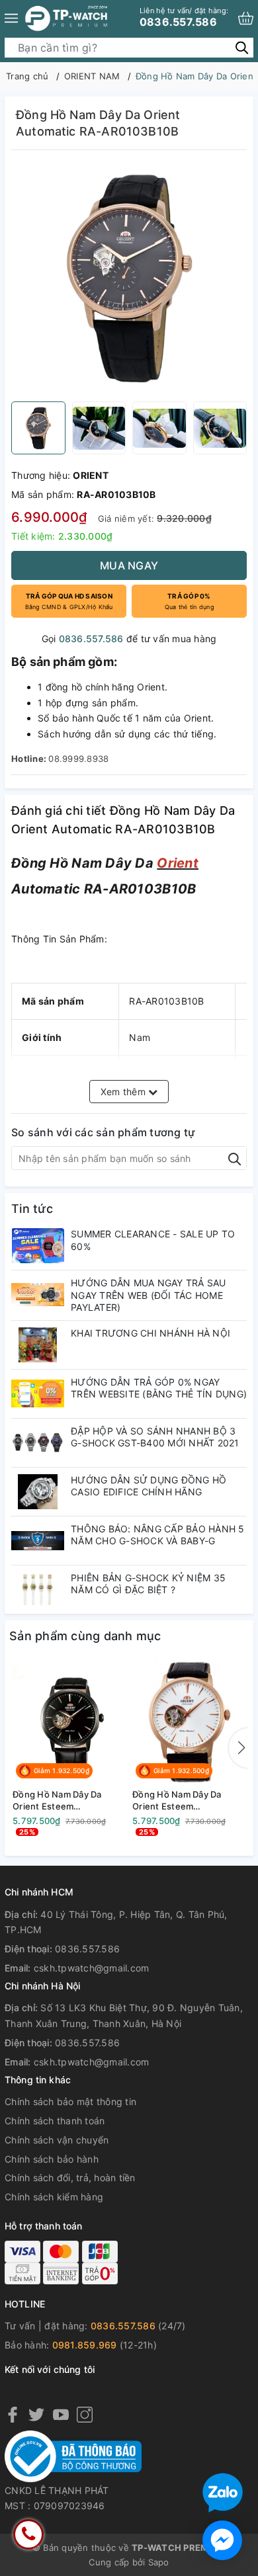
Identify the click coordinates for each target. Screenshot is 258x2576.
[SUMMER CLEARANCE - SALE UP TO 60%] (38, 1246)
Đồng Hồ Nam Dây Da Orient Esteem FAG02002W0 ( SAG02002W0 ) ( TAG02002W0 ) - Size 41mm (178, 1801)
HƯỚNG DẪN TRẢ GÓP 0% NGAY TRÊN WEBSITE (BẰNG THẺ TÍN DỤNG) (159, 1388)
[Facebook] (13, 2414)
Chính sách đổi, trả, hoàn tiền (70, 2178)
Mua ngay (129, 565)
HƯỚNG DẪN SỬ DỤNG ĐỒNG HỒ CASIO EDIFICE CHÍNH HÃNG (149, 1486)
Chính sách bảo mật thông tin (70, 2101)
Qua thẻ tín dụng (189, 601)
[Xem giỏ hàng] (246, 18)
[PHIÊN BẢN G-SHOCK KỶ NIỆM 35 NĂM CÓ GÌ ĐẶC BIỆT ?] (38, 1590)
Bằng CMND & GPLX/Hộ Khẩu (69, 601)
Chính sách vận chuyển (57, 2140)
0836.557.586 (184, 17)
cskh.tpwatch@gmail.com (92, 1968)
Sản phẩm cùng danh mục (85, 1636)
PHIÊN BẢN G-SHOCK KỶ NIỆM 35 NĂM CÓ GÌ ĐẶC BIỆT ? (148, 1584)
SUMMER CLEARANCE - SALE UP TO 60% (153, 1240)
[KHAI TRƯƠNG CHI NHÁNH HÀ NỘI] (38, 1345)
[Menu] (11, 18)
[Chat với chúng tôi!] (222, 2540)
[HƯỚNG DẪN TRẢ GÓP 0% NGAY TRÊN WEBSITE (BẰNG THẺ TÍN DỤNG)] (38, 1394)
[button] (239, 1748)
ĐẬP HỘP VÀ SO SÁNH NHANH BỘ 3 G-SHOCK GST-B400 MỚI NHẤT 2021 (155, 1437)
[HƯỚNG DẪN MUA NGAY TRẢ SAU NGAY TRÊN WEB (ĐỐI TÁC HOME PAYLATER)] (38, 1295)
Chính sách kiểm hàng (54, 2197)
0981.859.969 (85, 2345)
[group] (129, 279)
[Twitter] (36, 2414)
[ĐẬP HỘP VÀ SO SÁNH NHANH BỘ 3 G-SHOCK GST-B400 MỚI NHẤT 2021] (38, 1443)
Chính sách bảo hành (52, 2159)
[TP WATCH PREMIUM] (66, 18)
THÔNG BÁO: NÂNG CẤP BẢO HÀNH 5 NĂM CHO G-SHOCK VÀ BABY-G (158, 1535)
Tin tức (32, 1209)
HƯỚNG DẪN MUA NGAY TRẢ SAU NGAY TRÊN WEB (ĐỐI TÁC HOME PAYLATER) (149, 1295)
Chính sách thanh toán (55, 2121)
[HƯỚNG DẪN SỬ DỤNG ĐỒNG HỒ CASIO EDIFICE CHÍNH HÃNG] (38, 1492)
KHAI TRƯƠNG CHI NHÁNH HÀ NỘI (150, 1333)
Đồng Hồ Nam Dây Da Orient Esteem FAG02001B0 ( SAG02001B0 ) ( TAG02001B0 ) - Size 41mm (57, 1801)
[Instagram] (85, 2414)
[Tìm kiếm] (242, 47)
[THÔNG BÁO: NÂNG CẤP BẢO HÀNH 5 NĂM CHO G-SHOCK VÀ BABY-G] (38, 1541)
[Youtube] (61, 2414)
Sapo (159, 2562)
